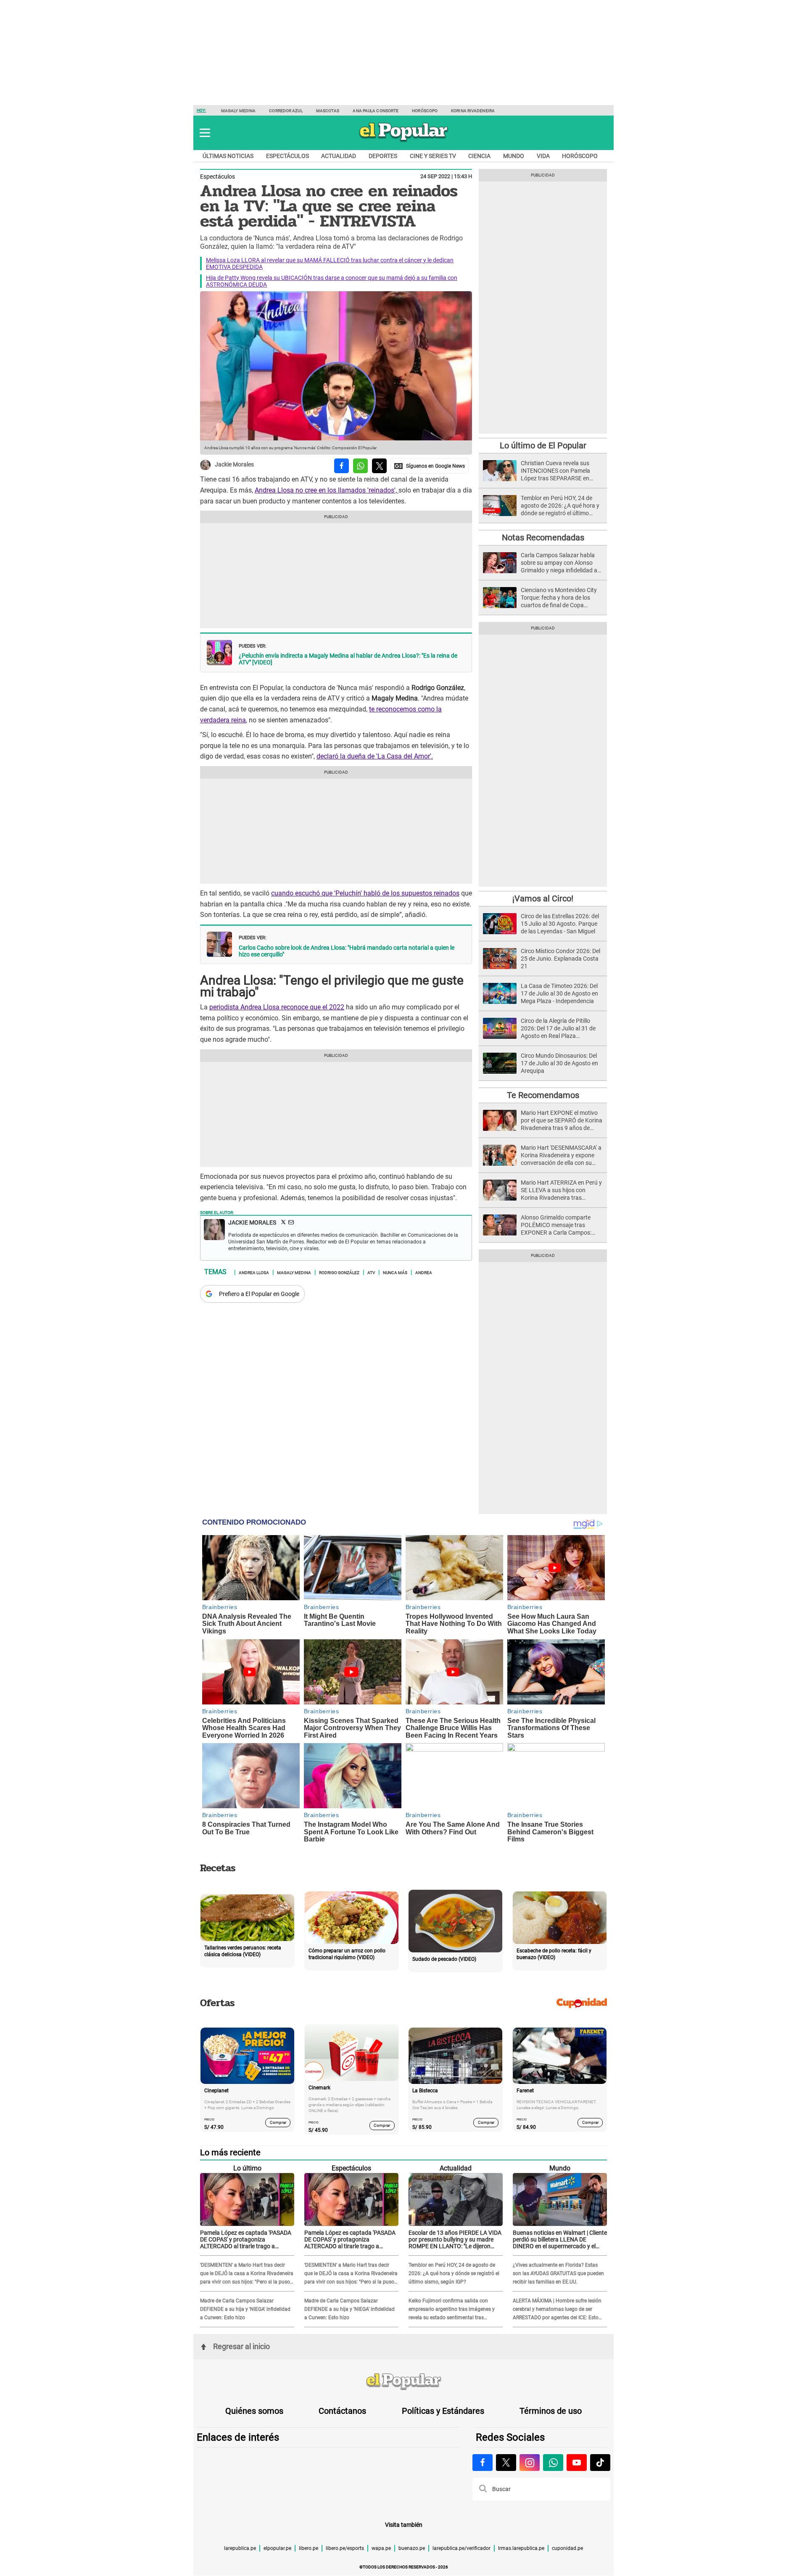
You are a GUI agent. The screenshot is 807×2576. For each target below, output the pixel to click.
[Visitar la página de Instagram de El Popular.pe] (530, 2463)
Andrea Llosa (254, 1272)
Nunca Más (395, 1272)
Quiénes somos (254, 2411)
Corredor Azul (286, 111)
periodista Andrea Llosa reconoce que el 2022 (277, 1007)
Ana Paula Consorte (376, 111)
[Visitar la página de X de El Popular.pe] (506, 2463)
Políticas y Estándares (443, 2411)
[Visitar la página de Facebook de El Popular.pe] (483, 2463)
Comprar (278, 2122)
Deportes (383, 156)
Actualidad (339, 156)
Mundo (514, 156)
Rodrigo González (339, 1272)
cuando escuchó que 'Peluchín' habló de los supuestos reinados (365, 893)
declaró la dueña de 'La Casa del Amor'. (375, 756)
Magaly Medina (238, 111)
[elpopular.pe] (404, 141)
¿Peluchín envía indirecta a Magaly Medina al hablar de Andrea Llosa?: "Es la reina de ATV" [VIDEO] (348, 659)
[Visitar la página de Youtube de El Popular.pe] (577, 2463)
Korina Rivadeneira (473, 111)
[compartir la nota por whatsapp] (360, 466)
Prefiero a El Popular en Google (259, 1294)
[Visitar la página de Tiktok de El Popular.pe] (600, 2463)
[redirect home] (403, 2382)
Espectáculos (287, 156)
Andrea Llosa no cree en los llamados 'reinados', (327, 490)
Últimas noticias (228, 156)
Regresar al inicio (241, 2346)
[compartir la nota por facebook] (342, 466)
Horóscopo (425, 111)
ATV (371, 1272)
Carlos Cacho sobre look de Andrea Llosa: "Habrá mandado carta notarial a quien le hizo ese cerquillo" (347, 951)
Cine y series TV (433, 156)
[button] (205, 133)
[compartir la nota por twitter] (379, 466)
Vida (543, 156)
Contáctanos (342, 2411)
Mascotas (328, 111)
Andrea (424, 1272)
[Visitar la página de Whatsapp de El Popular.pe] (553, 2463)
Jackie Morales (234, 465)
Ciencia (479, 156)
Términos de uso (551, 2411)
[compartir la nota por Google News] (430, 466)
